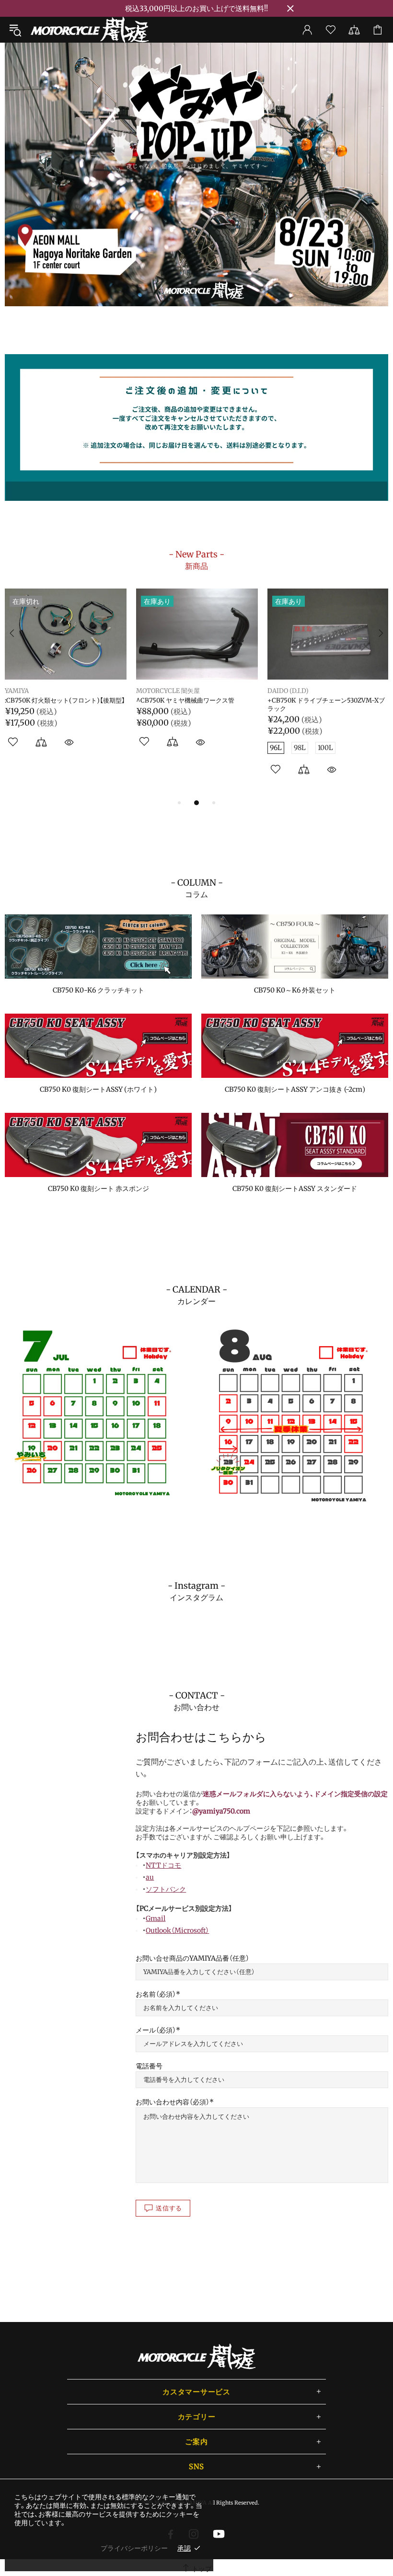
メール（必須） (156, 2030)
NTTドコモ (163, 1865)
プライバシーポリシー (134, 2548)
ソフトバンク (166, 1889)
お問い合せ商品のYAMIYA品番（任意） (192, 1958)
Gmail (156, 1918)
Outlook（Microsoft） (177, 1930)
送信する (169, 2208)
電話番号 (149, 2066)
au (150, 1877)
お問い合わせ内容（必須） (173, 2102)
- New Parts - (196, 560)
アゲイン (17, 691)
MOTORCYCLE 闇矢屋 (90, 30)
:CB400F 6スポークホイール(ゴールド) (60, 701)
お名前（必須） (156, 1994)
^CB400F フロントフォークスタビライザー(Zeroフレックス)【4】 (326, 705)
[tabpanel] (196, 174)
